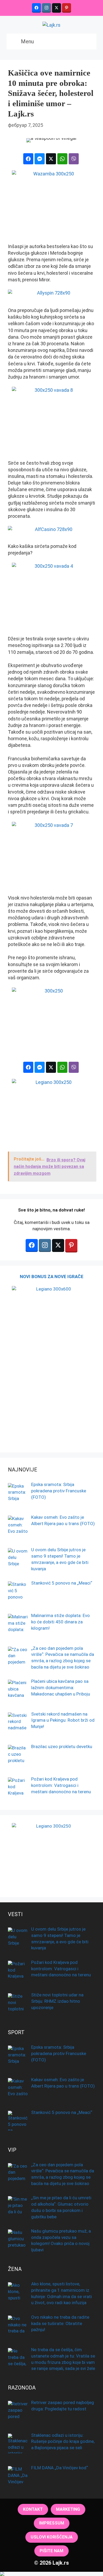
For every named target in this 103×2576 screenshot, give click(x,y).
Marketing (68, 2509)
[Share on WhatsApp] (62, 159)
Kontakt (33, 2509)
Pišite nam (51, 2551)
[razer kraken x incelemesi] (51, 2574)
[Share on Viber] (74, 159)
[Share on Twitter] (51, 159)
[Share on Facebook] (28, 159)
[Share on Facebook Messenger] (40, 159)
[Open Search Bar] (88, 41)
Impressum (52, 2523)
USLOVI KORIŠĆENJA (52, 2537)
